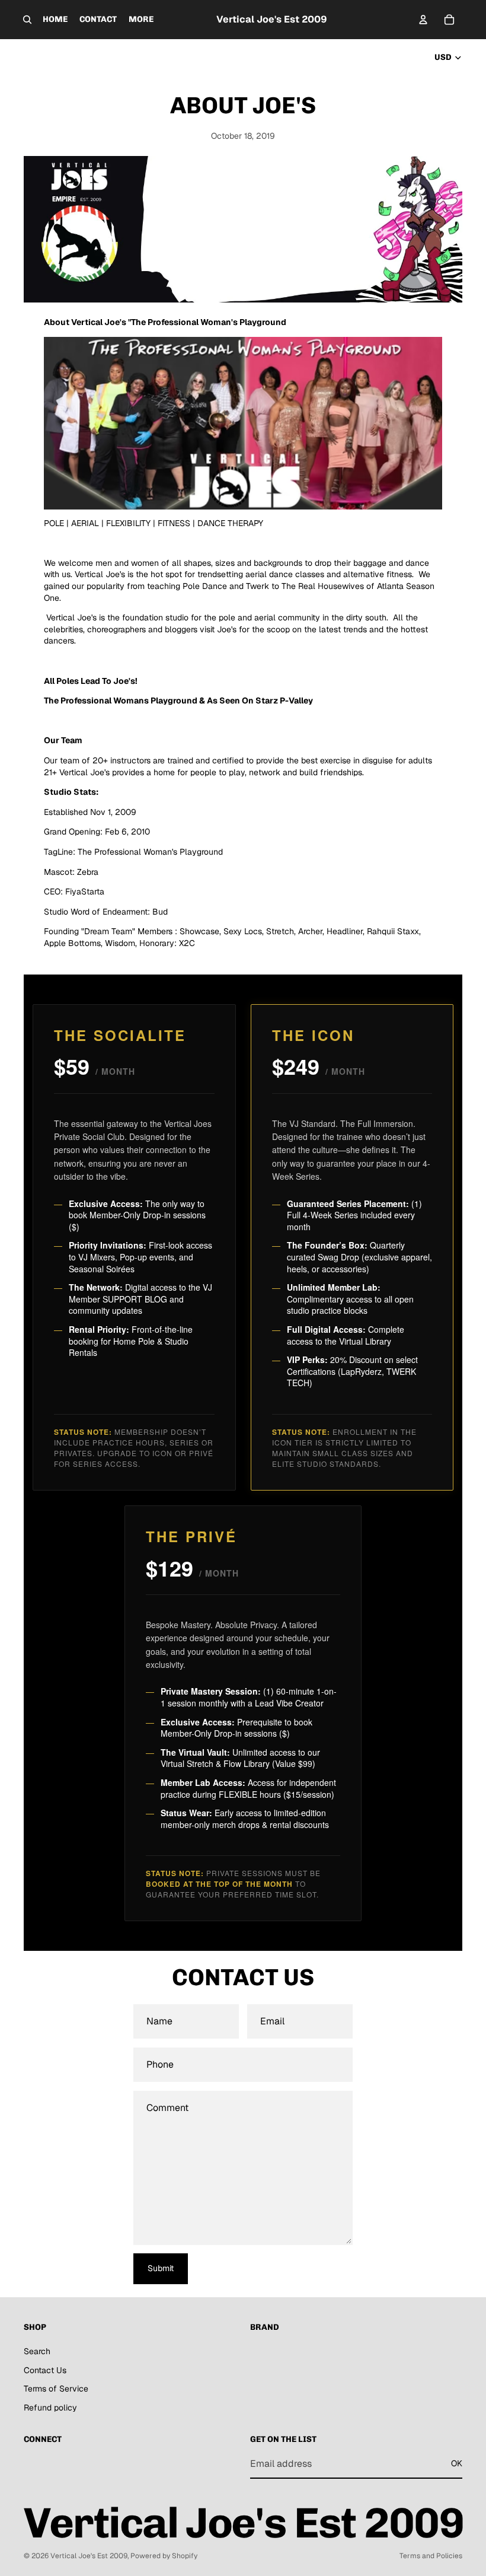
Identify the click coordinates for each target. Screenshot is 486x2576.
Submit (161, 2268)
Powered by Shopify (164, 2556)
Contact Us (45, 2370)
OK (457, 2463)
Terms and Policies (431, 2556)
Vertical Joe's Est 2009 (89, 2556)
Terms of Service (56, 2389)
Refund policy (50, 2408)
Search (37, 2351)
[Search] (27, 20)
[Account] (423, 20)
